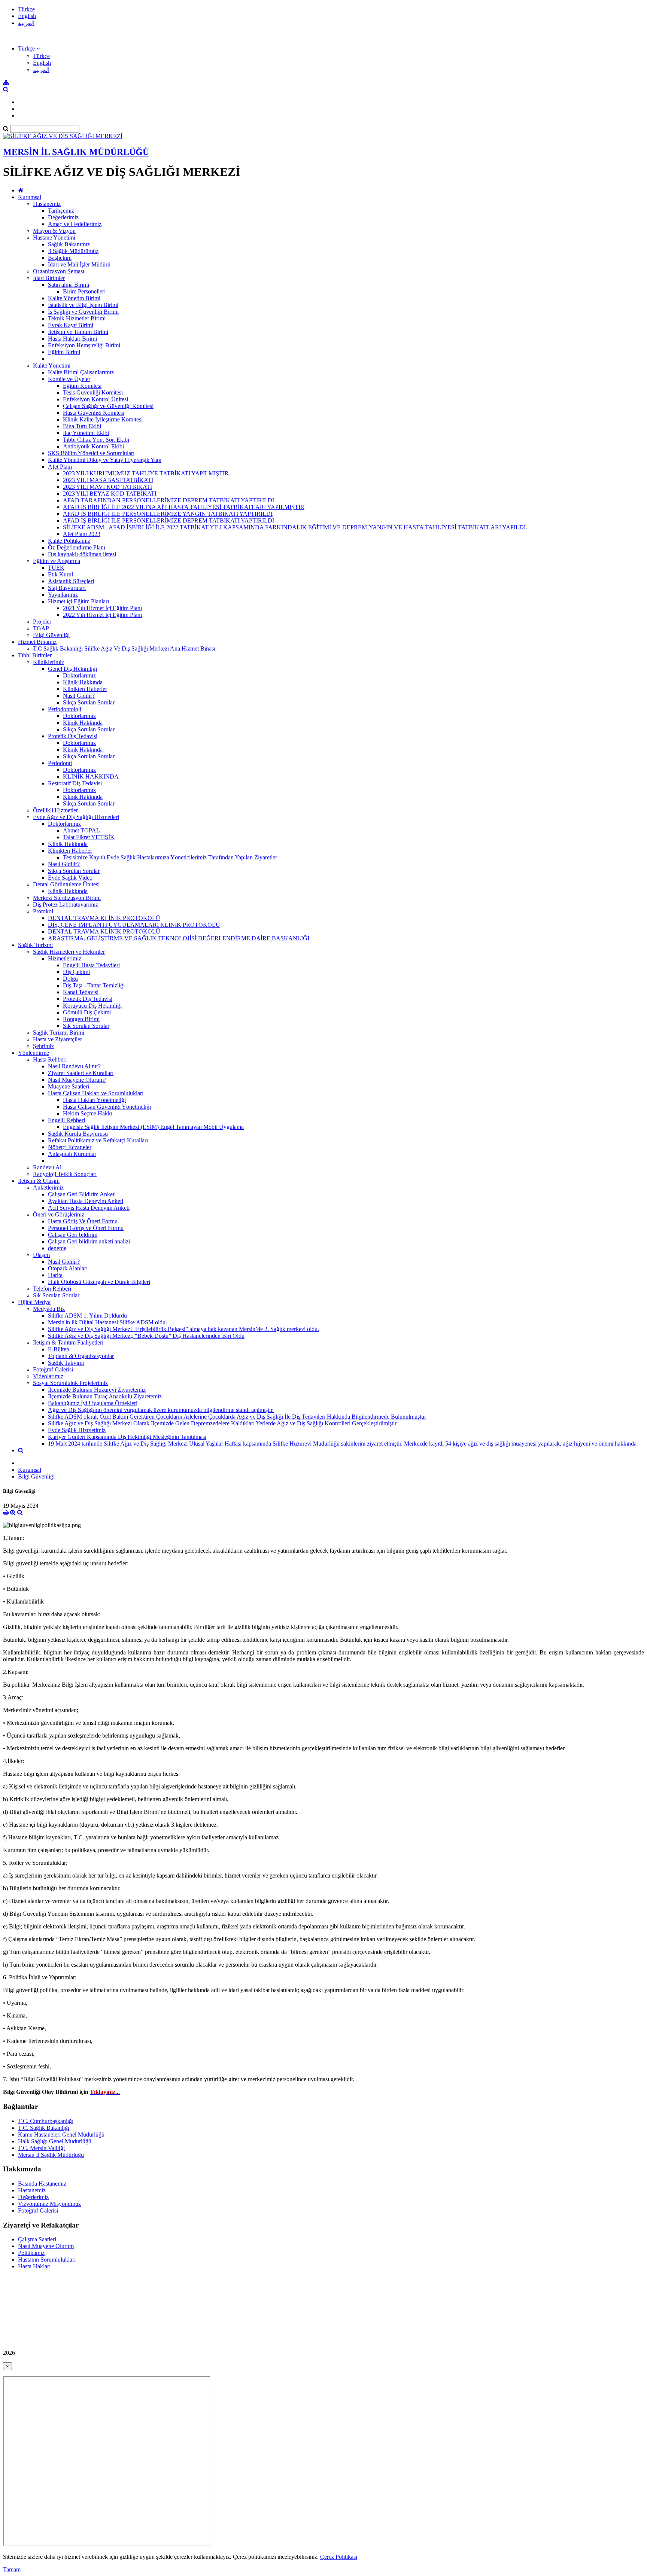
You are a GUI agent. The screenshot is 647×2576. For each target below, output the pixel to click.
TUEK (56, 568)
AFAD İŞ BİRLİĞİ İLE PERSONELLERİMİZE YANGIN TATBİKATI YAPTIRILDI (168, 514)
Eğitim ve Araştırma (57, 561)
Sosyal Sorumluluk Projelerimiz (70, 1383)
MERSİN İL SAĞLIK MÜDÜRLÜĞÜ (76, 152)
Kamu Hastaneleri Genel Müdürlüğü (61, 2135)
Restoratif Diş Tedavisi (75, 783)
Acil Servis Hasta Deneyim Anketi (89, 1208)
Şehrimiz (43, 1046)
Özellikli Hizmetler (55, 810)
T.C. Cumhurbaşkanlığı (46, 2121)
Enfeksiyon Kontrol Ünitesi (95, 399)
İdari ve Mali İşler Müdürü (79, 264)
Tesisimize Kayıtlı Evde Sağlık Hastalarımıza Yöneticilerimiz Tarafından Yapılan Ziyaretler (170, 857)
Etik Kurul (60, 574)
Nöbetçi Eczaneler (70, 1147)
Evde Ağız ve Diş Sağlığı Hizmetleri (76, 817)
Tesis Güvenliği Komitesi (93, 392)
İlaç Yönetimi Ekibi (86, 433)
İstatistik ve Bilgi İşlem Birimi (83, 305)
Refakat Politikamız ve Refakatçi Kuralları (98, 1140)
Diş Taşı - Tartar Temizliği (94, 985)
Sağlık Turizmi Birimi (59, 1033)
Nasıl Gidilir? (79, 696)
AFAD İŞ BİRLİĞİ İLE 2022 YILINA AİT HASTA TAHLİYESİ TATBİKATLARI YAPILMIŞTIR (184, 507)
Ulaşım (41, 1255)
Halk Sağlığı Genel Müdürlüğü (55, 2141)
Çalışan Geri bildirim (73, 1235)
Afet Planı (60, 467)
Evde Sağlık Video (70, 878)
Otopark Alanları (68, 1268)
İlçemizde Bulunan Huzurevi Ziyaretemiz (97, 1390)
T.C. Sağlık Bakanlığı (44, 2128)
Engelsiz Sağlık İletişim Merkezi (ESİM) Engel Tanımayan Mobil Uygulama (153, 1127)
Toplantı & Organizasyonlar (81, 1356)
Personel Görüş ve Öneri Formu (86, 1228)
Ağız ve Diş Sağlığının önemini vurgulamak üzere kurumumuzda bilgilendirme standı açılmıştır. (161, 1410)
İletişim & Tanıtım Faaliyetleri (68, 1342)
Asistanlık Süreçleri (71, 581)
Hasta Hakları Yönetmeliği (94, 1100)
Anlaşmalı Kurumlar (72, 1154)
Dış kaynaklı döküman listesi (82, 554)
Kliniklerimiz (48, 662)
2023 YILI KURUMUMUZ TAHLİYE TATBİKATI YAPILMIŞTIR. (147, 473)
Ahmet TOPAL (81, 830)
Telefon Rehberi (52, 1289)
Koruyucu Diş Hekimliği (92, 1006)
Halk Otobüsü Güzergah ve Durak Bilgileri (99, 1282)
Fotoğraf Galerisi (53, 1369)
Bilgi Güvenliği (51, 635)
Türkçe (26, 9)
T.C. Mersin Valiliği (41, 2148)
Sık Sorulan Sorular (86, 1026)
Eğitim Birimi (64, 352)
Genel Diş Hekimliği (72, 669)
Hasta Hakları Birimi (72, 339)
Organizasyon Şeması (59, 271)
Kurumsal (30, 197)
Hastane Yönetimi (54, 237)
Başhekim (60, 258)
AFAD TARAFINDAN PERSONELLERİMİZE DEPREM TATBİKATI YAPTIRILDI (168, 500)
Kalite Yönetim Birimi (74, 298)
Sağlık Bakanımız (69, 244)
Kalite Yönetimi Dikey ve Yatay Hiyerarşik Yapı (105, 460)
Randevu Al (47, 1167)
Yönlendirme (34, 1053)
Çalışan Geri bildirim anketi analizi (89, 1241)
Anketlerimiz (48, 1187)
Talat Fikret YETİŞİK (89, 837)
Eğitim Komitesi (82, 386)
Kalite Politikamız (69, 541)
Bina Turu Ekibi (82, 426)
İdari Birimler (49, 278)
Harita (55, 1275)
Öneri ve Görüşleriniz (59, 1214)
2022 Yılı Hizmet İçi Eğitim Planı (102, 615)
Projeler (42, 622)
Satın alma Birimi (69, 285)
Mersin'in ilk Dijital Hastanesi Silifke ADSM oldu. (107, 1322)
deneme (57, 1248)
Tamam (12, 2569)
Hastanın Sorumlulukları (47, 2260)
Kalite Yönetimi (52, 366)
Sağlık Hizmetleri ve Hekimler (69, 952)
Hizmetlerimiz (65, 958)
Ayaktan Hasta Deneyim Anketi (86, 1201)
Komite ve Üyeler (69, 379)
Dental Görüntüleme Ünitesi (66, 884)
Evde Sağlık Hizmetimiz (77, 1430)
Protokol (43, 911)
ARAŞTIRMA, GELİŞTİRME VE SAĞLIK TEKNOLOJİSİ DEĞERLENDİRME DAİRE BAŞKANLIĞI (179, 938)
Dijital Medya (34, 1302)
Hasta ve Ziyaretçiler (57, 1039)
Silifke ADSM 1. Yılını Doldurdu (87, 1316)
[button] (29, 48)
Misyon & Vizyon (54, 231)
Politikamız (31, 2253)
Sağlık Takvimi (66, 1363)
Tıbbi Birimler (35, 655)
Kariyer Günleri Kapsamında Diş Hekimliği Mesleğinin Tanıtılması (127, 1437)
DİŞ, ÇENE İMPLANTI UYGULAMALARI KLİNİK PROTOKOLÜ (134, 925)
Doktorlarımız (79, 675)
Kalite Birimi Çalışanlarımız (81, 372)
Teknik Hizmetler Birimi (77, 318)
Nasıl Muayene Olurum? (77, 1080)
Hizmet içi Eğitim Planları (78, 601)
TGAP (41, 628)
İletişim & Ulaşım (39, 1181)
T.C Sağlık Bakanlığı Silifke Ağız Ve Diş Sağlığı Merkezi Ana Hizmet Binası (124, 648)
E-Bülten (59, 1349)
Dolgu (70, 979)
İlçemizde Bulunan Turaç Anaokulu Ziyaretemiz (105, 1396)
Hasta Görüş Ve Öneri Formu (83, 1221)
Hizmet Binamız (37, 642)
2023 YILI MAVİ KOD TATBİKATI (107, 487)
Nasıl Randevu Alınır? (74, 1066)
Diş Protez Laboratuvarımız (66, 905)
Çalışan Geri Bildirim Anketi (82, 1194)
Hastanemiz (47, 204)
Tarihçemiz (61, 211)
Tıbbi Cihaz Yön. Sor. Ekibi (96, 440)
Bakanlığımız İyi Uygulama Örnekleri (93, 1403)
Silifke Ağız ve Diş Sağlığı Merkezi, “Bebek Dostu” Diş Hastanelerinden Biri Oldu (146, 1336)
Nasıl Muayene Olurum (46, 2246)
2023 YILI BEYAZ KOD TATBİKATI (110, 494)
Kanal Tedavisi (81, 992)
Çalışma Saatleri (37, 2239)
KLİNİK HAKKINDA (91, 777)
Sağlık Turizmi (35, 945)
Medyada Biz (49, 1309)
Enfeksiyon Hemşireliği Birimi (84, 345)
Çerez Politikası (339, 2557)
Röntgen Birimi (81, 1019)
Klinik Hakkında (83, 682)
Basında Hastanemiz (42, 2184)
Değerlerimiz (63, 217)
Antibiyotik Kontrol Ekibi (93, 446)
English (27, 16)
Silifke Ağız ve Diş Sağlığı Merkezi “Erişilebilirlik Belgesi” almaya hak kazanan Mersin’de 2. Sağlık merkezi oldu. (183, 1329)
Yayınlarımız (63, 595)
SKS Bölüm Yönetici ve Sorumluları (91, 453)
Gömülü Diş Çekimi (87, 1012)
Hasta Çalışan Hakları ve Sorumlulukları (96, 1093)
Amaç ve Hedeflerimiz (75, 224)
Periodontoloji (65, 709)
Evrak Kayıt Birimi (71, 325)
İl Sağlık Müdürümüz (73, 251)
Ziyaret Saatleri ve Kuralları (81, 1073)
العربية (26, 23)
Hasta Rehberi (50, 1059)
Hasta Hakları (34, 2266)
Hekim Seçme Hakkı (88, 1113)
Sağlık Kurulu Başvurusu (78, 1134)
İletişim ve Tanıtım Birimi (78, 332)
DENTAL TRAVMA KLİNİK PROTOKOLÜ (104, 918)
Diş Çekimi (76, 972)
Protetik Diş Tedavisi (73, 736)
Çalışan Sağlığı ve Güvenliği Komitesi (108, 406)
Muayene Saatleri (69, 1086)
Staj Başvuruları (67, 588)
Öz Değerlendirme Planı (77, 547)
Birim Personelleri (84, 291)
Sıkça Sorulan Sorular (89, 702)
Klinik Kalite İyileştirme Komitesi (103, 419)
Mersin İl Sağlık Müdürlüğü (51, 2155)
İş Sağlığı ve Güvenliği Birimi (83, 312)
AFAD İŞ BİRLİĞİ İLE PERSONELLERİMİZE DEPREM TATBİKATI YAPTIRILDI (168, 520)
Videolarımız (48, 1376)
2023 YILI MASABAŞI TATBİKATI (108, 480)
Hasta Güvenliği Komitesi (94, 413)
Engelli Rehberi (66, 1120)
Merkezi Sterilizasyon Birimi (67, 898)
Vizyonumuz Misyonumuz (49, 2204)
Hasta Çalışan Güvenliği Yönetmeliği (107, 1107)
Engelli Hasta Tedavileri (91, 965)
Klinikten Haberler (85, 689)
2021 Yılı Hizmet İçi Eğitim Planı (102, 608)
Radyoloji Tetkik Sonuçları (65, 1174)
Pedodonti (60, 763)
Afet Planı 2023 (82, 534)
